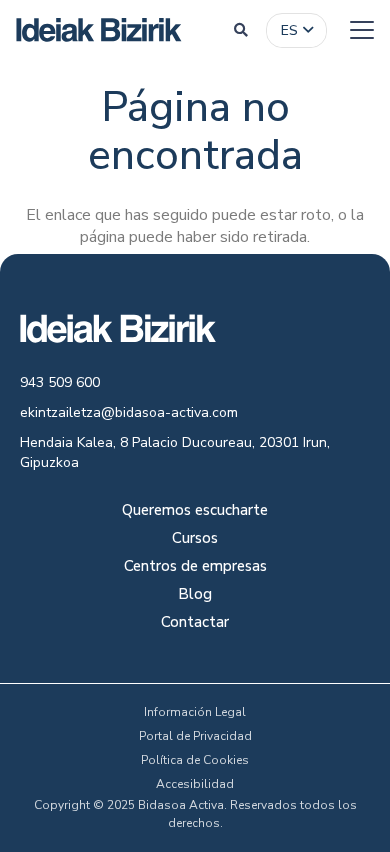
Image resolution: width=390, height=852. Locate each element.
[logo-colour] (99, 30)
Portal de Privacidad (195, 736)
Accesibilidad (195, 784)
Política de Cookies (195, 760)
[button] (240, 30)
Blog (195, 595)
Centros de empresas (195, 567)
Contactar (195, 623)
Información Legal (195, 712)
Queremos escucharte (195, 511)
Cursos (195, 539)
